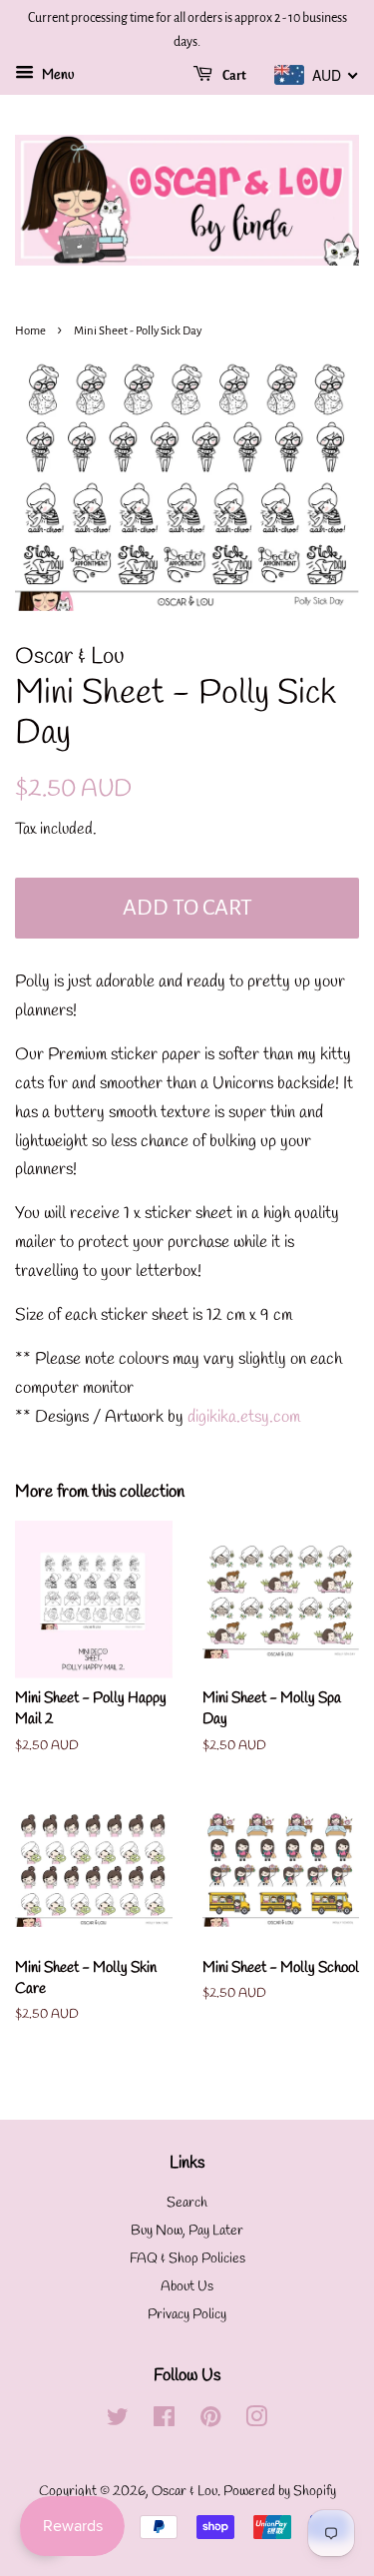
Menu (56, 75)
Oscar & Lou (185, 2492)
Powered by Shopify (280, 2492)
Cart (233, 76)
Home (30, 331)
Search (187, 2203)
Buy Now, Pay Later (187, 2231)
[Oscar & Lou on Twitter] (118, 2422)
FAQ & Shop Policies (187, 2259)
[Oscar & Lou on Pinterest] (210, 2422)
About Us (187, 2287)
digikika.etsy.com (244, 1417)
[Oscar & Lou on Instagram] (256, 2422)
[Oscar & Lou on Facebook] (164, 2422)
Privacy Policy (187, 2315)
